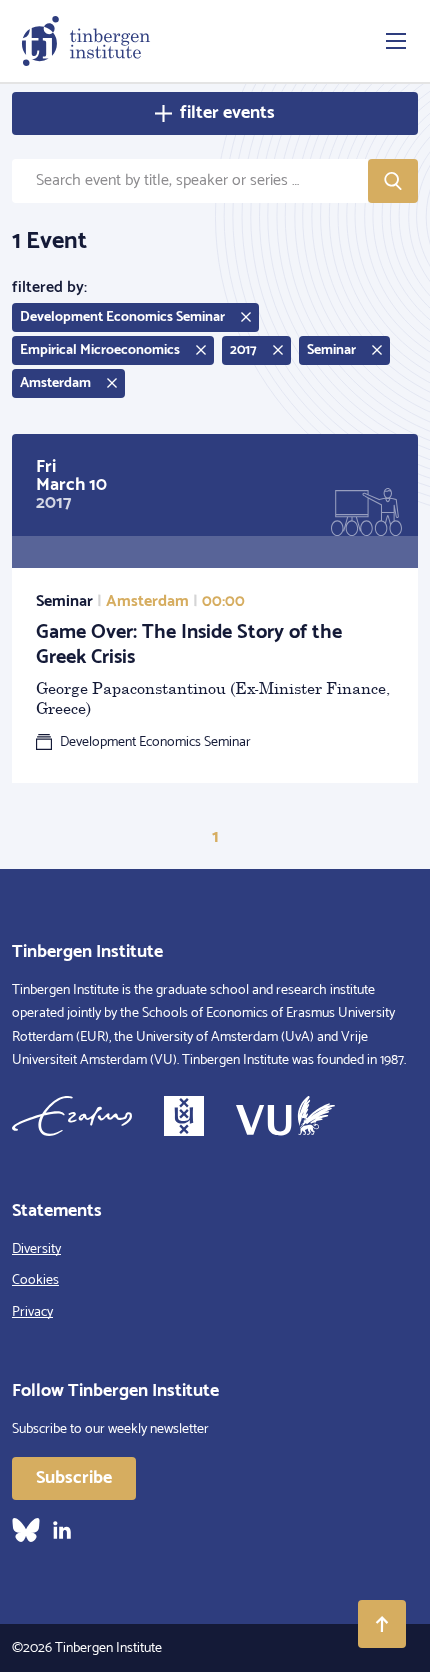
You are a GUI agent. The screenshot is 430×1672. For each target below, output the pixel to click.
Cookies (35, 1280)
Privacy (32, 1312)
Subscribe (74, 1478)
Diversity (36, 1249)
